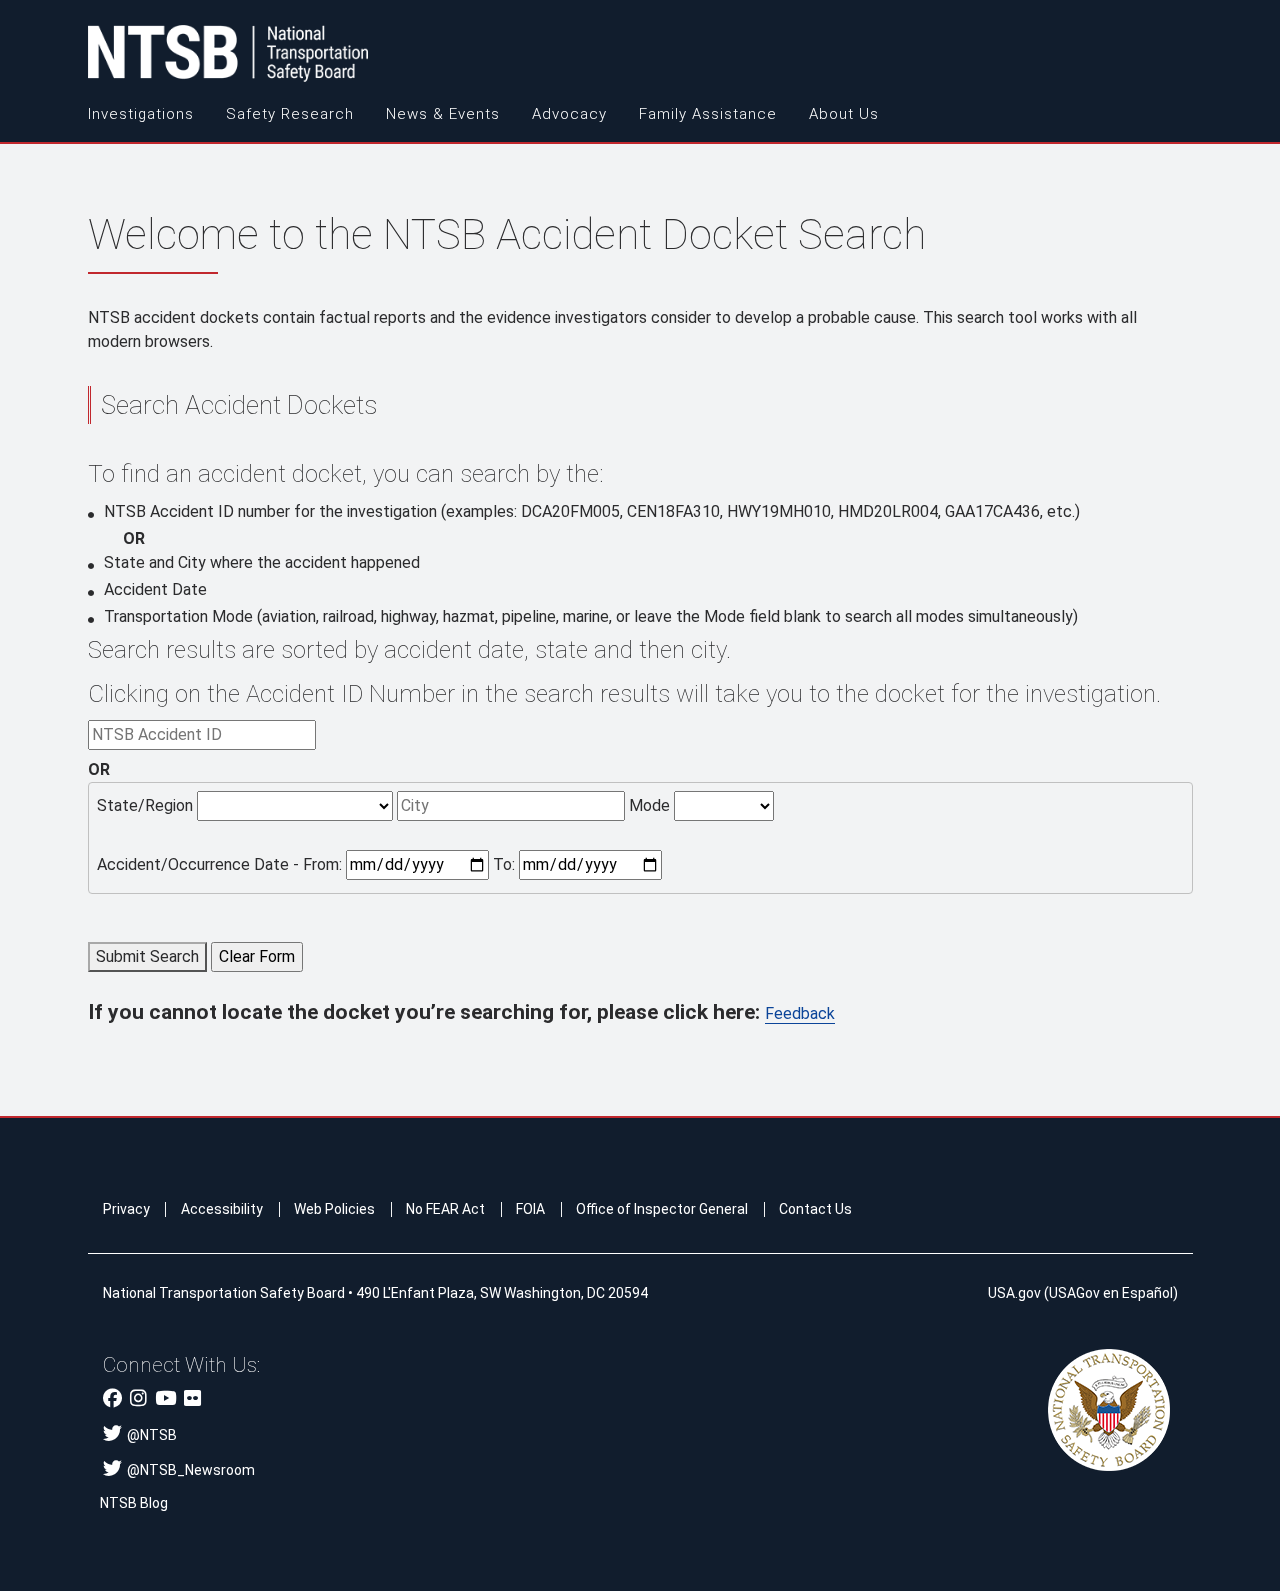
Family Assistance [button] (708, 114)
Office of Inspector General (662, 1209)
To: (504, 864)
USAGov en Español (1111, 1293)
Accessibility (222, 1209)
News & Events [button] (443, 114)
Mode (649, 805)
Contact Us (815, 1209)
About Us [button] (844, 114)
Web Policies (334, 1209)
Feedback (800, 1013)
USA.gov (1014, 1293)
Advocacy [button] (569, 114)
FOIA (530, 1209)
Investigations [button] (141, 114)
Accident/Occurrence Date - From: (219, 864)
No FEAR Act (445, 1209)
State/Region (145, 805)
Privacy (126, 1209)
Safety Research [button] (290, 114)
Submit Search (147, 956)
